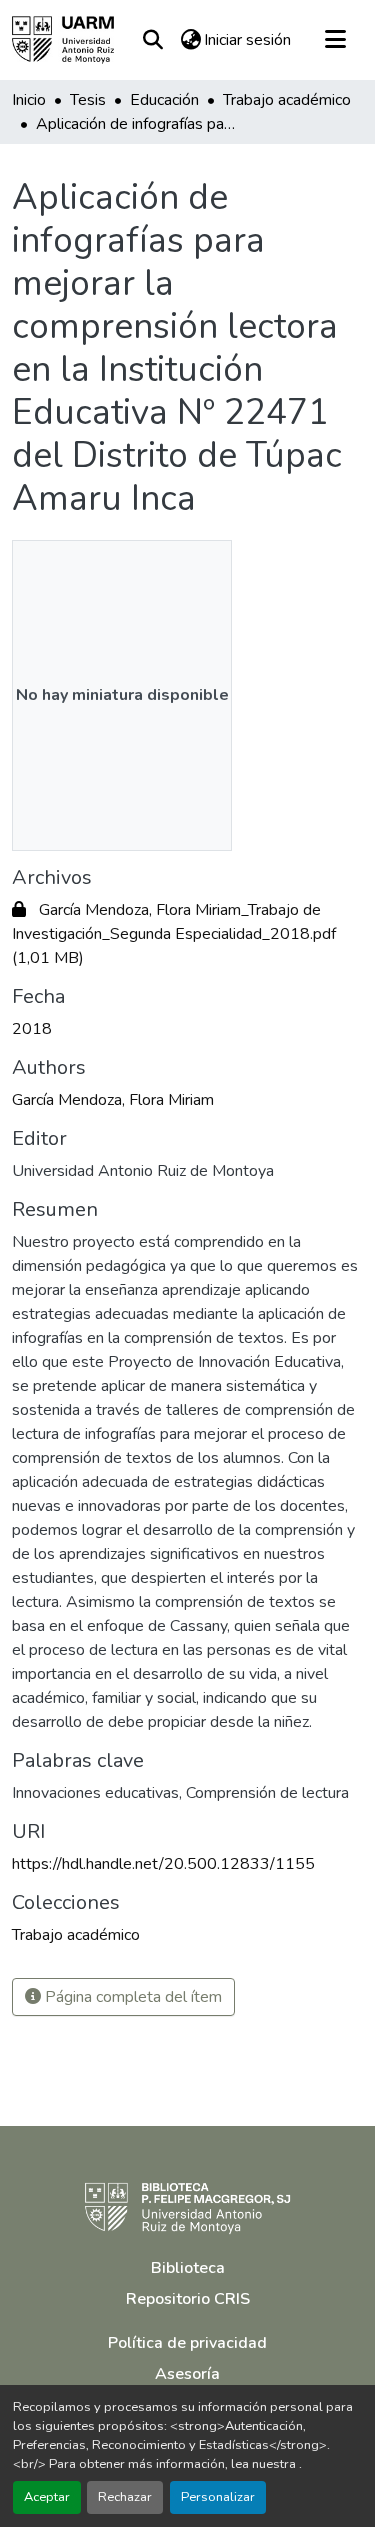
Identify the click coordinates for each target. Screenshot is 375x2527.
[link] (187, 934)
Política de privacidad (187, 2343)
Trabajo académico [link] (287, 100)
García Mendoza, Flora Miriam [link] (113, 1100)
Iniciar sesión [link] (247, 40)
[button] (63, 40)
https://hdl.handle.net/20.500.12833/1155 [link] (163, 1864)
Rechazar (125, 2497)
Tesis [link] (88, 100)
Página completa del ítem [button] (131, 1997)
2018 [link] (32, 1029)
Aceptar (47, 2497)
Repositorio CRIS (188, 2299)
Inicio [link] (29, 100)
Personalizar (218, 2497)
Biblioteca (188, 2268)
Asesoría (187, 2374)
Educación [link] (164, 100)
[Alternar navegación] (335, 40)
